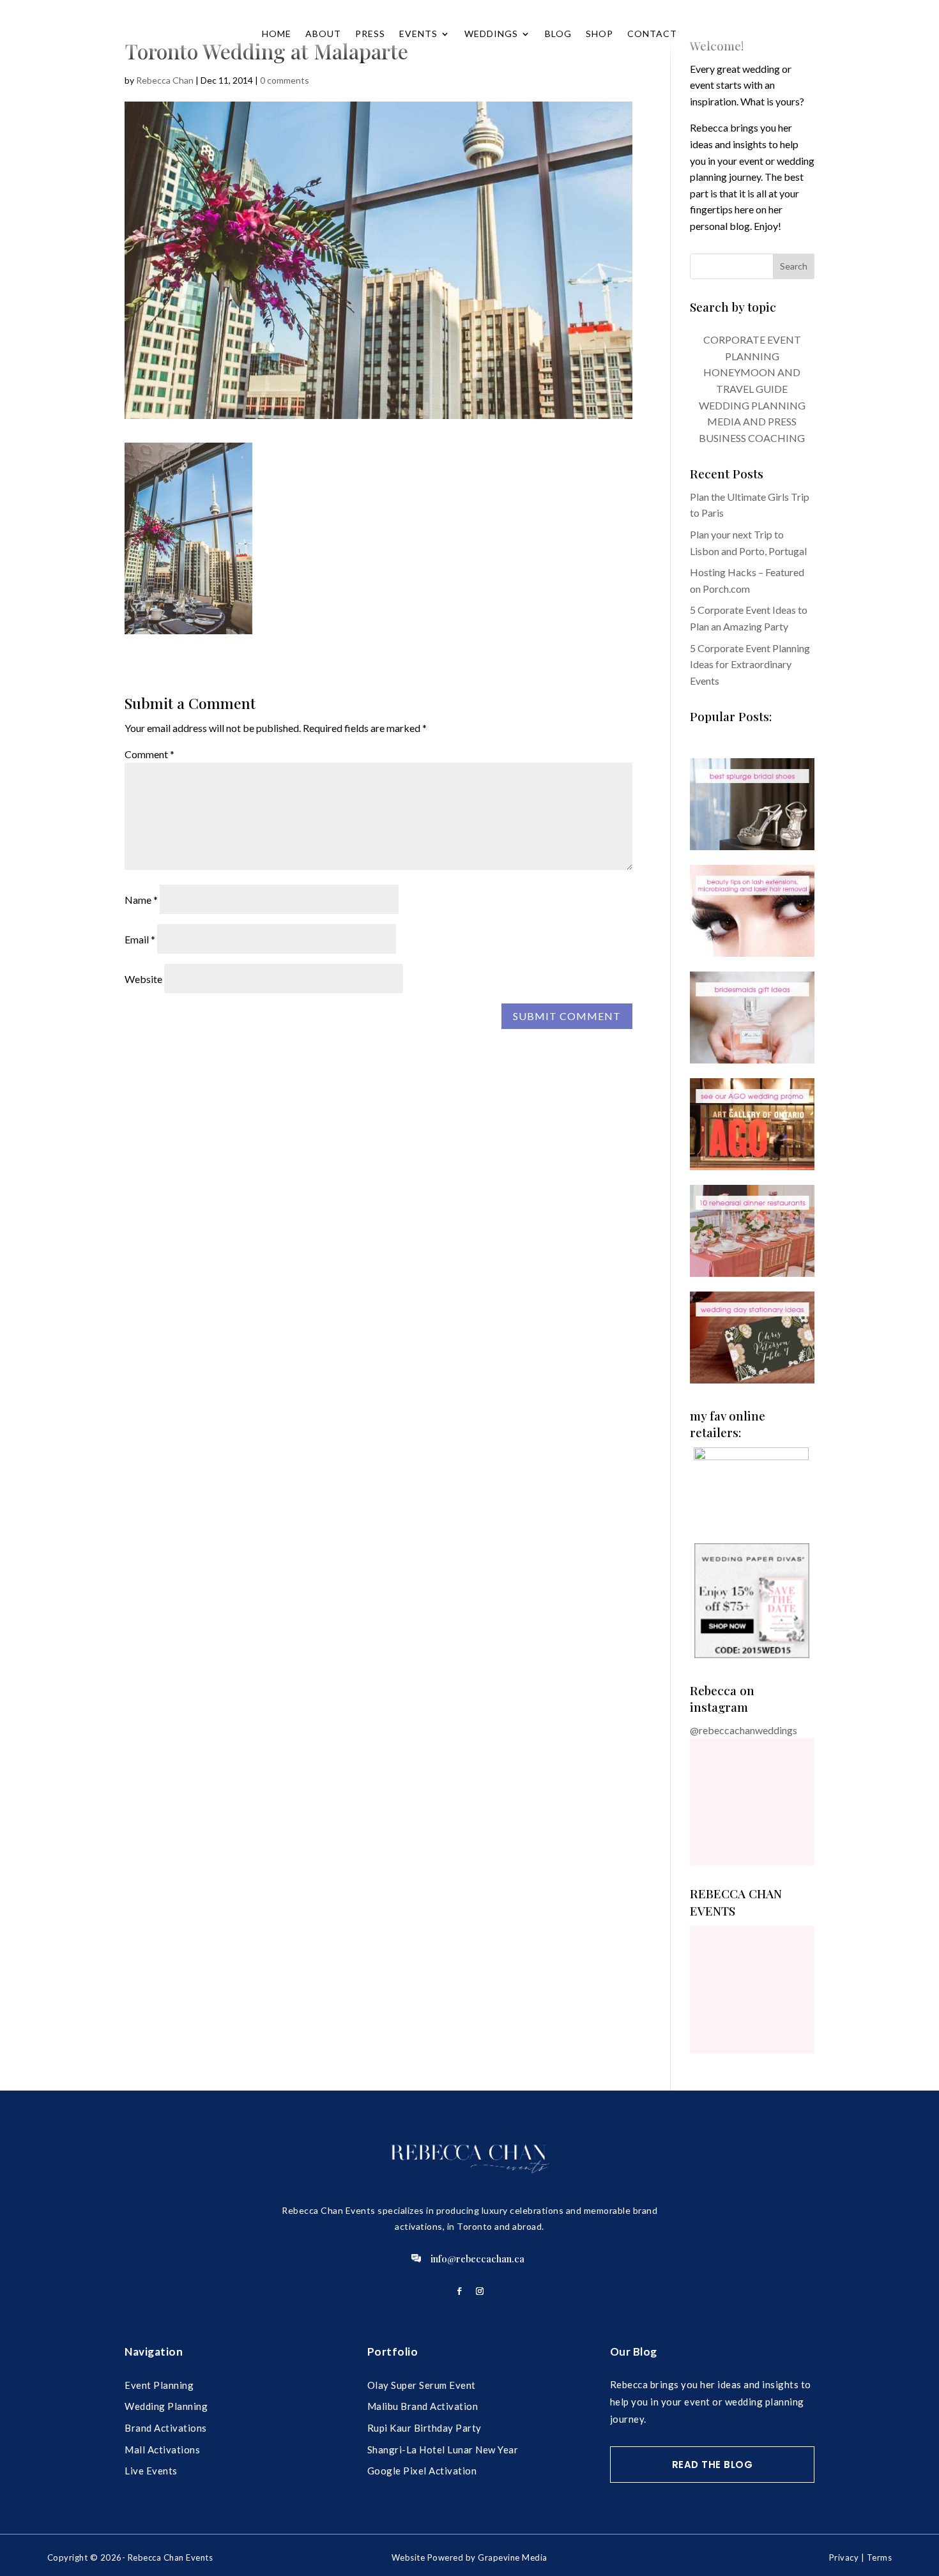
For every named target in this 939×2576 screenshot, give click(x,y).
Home (277, 34)
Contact (652, 34)
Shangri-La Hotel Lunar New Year (443, 2450)
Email (140, 939)
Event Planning (159, 2385)
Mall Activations (162, 2450)
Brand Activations (166, 2428)
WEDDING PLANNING (752, 405)
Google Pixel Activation (422, 2471)
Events (418, 34)
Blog (558, 34)
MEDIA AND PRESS (752, 421)
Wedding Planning (166, 2406)
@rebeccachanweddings (744, 1730)
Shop (599, 34)
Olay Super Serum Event (422, 2385)
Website (143, 979)
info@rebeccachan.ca (477, 2259)
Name (141, 900)
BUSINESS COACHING (752, 438)
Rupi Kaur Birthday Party (424, 2428)
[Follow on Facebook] (459, 2291)
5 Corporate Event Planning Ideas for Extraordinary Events (750, 664)
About (323, 34)
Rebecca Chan (165, 80)
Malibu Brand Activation (423, 2406)
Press (370, 34)
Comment (149, 754)
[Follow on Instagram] (480, 2291)
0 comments (285, 80)
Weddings (491, 34)
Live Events (151, 2471)
